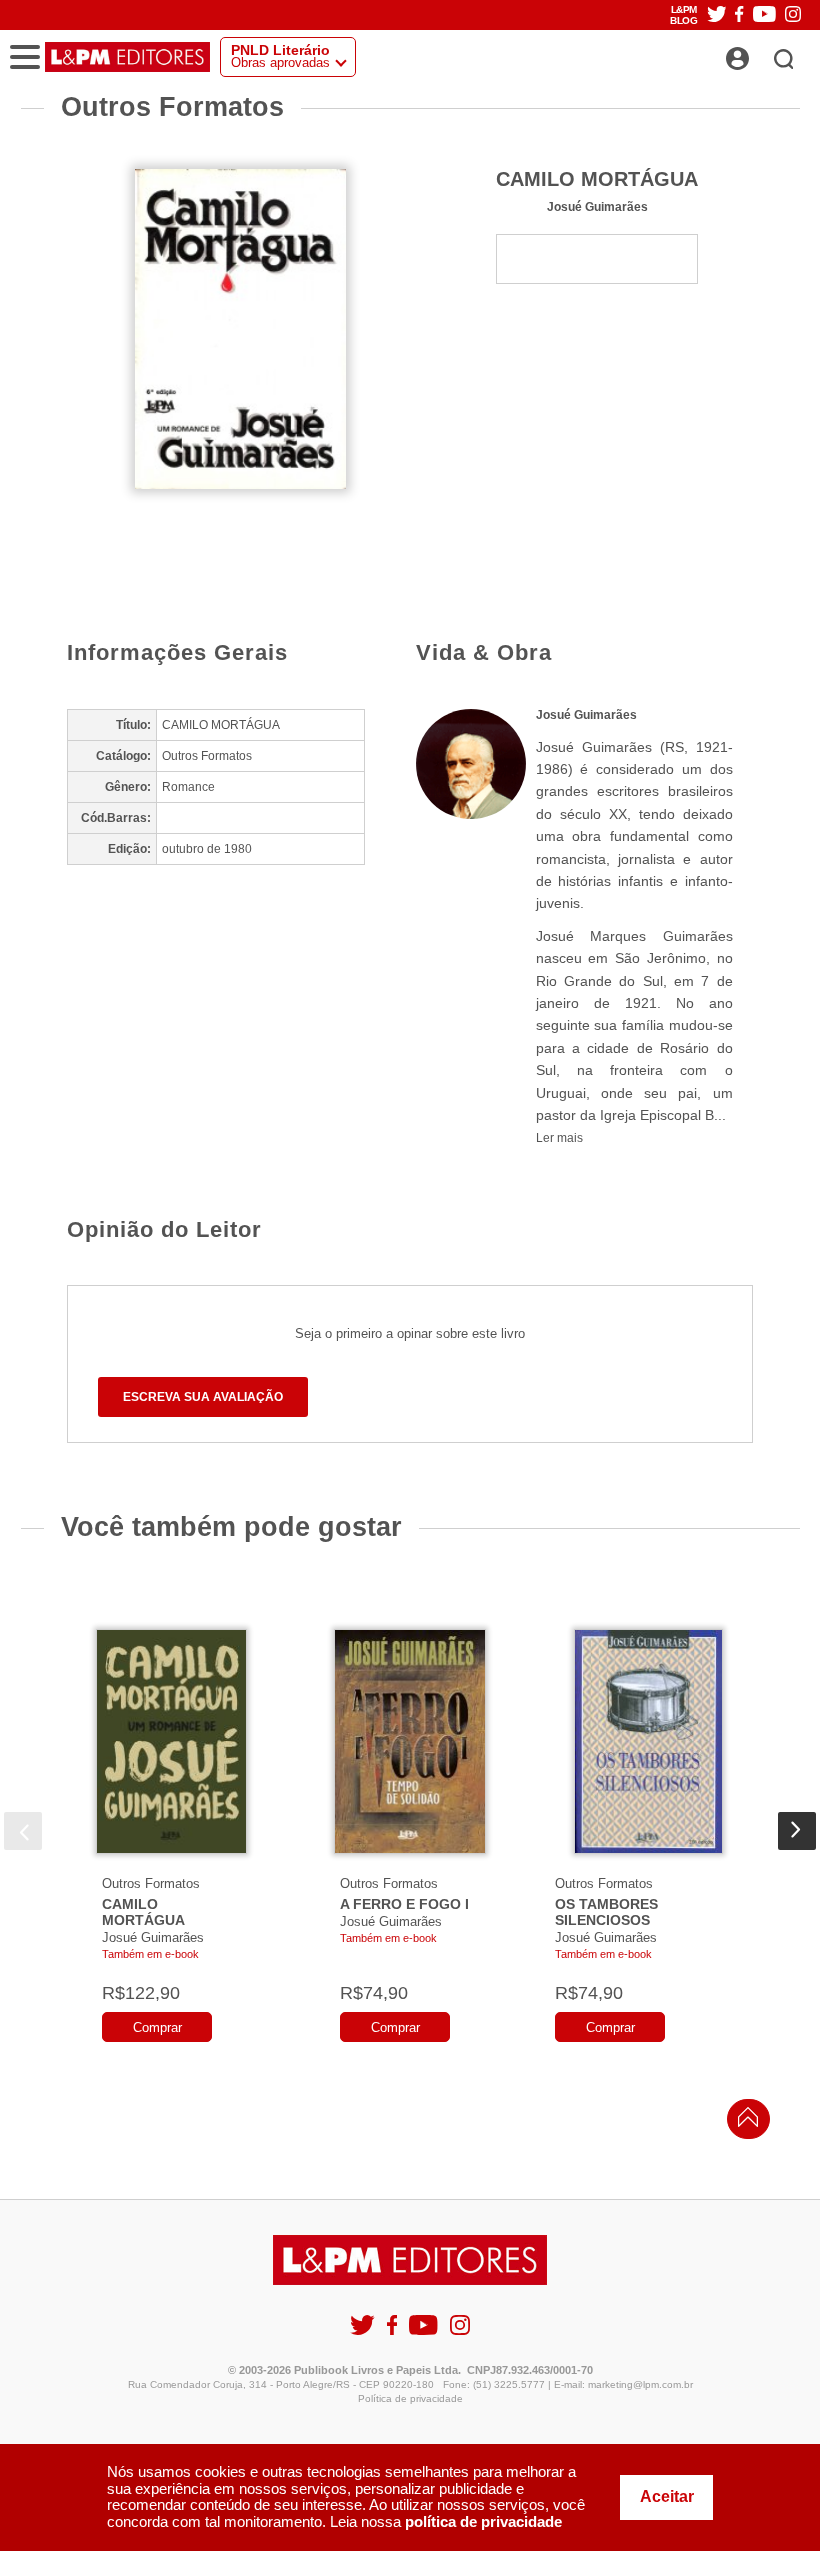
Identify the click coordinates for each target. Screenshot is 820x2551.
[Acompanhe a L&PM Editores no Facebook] (739, 15)
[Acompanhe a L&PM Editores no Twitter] (717, 15)
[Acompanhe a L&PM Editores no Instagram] (793, 15)
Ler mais (559, 1138)
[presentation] (23, 1831)
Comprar (157, 2027)
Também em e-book (150, 1954)
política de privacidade (483, 2521)
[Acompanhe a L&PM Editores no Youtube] (764, 15)
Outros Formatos (151, 1883)
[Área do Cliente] (759, 53)
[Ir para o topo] (743, 2122)
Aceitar (667, 2496)
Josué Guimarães (597, 206)
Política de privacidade (410, 2398)
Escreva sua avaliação (203, 1397)
